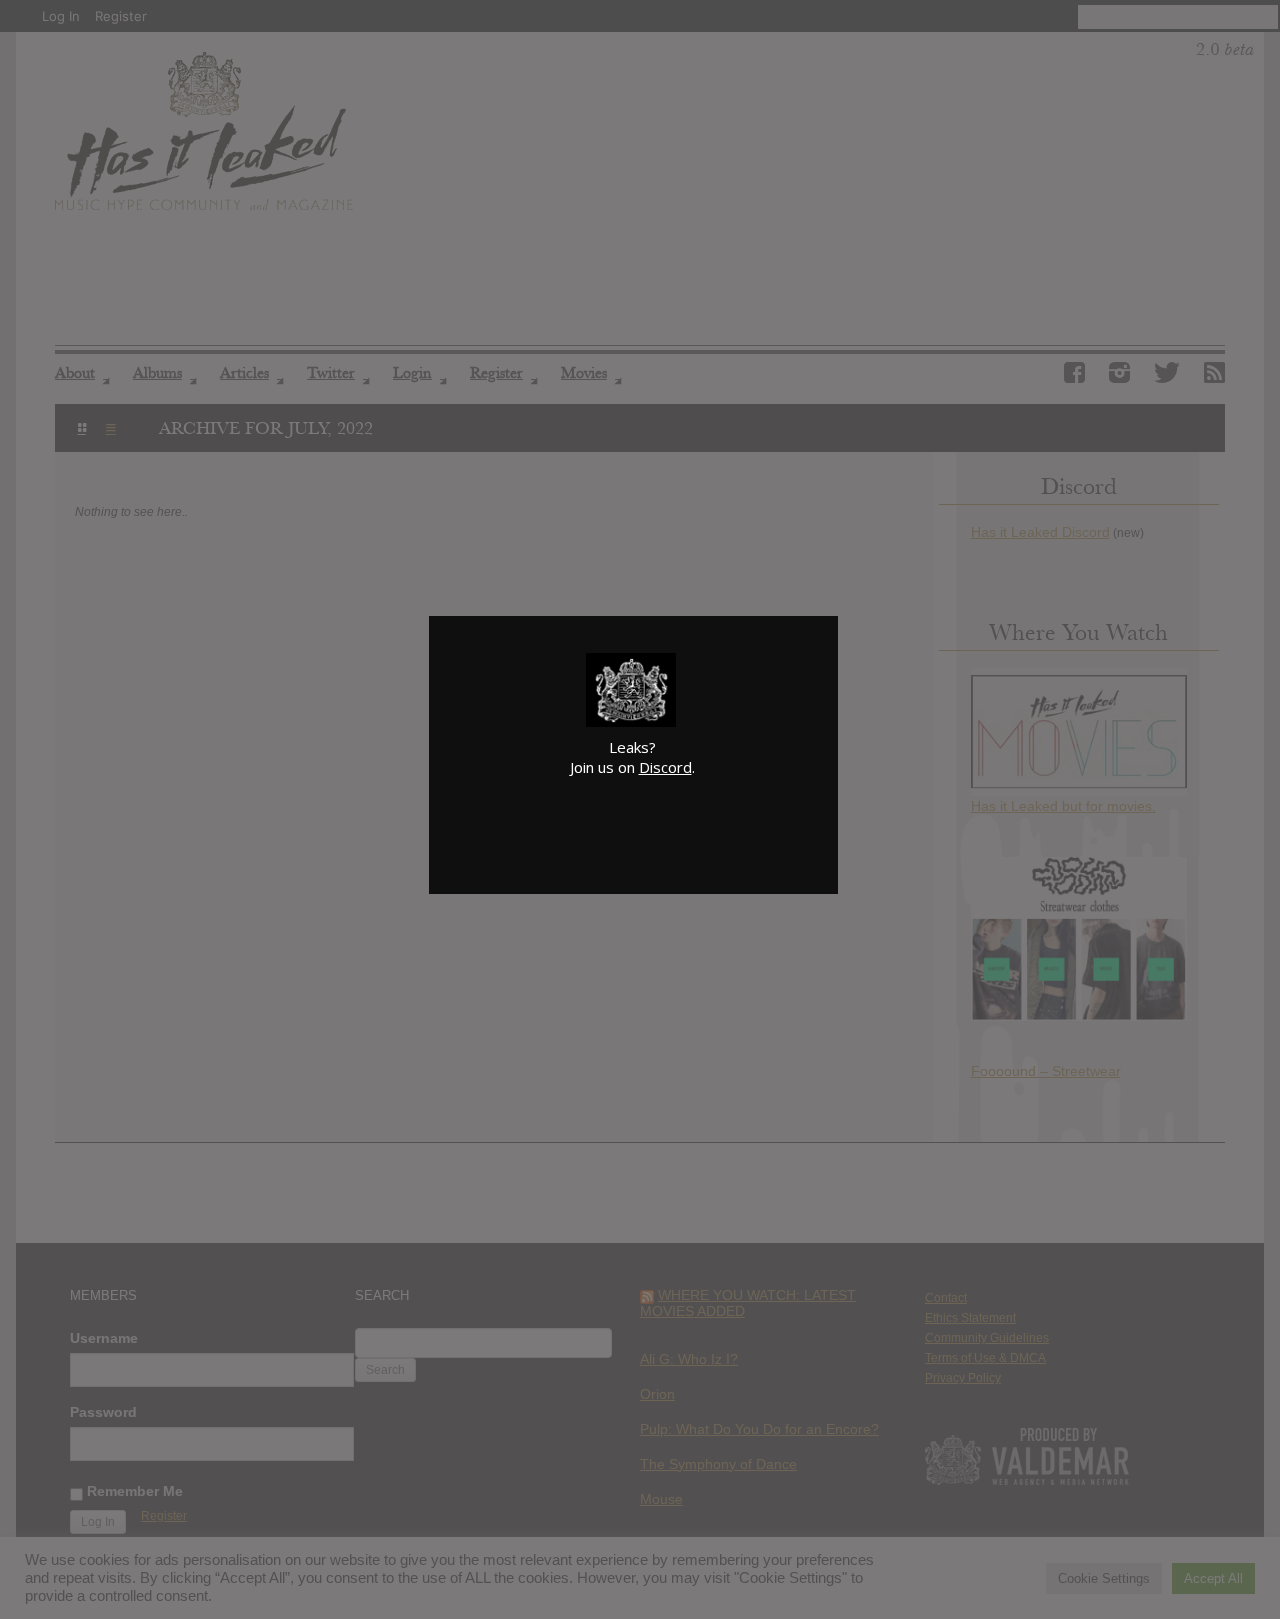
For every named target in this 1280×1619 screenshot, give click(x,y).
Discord (665, 767)
